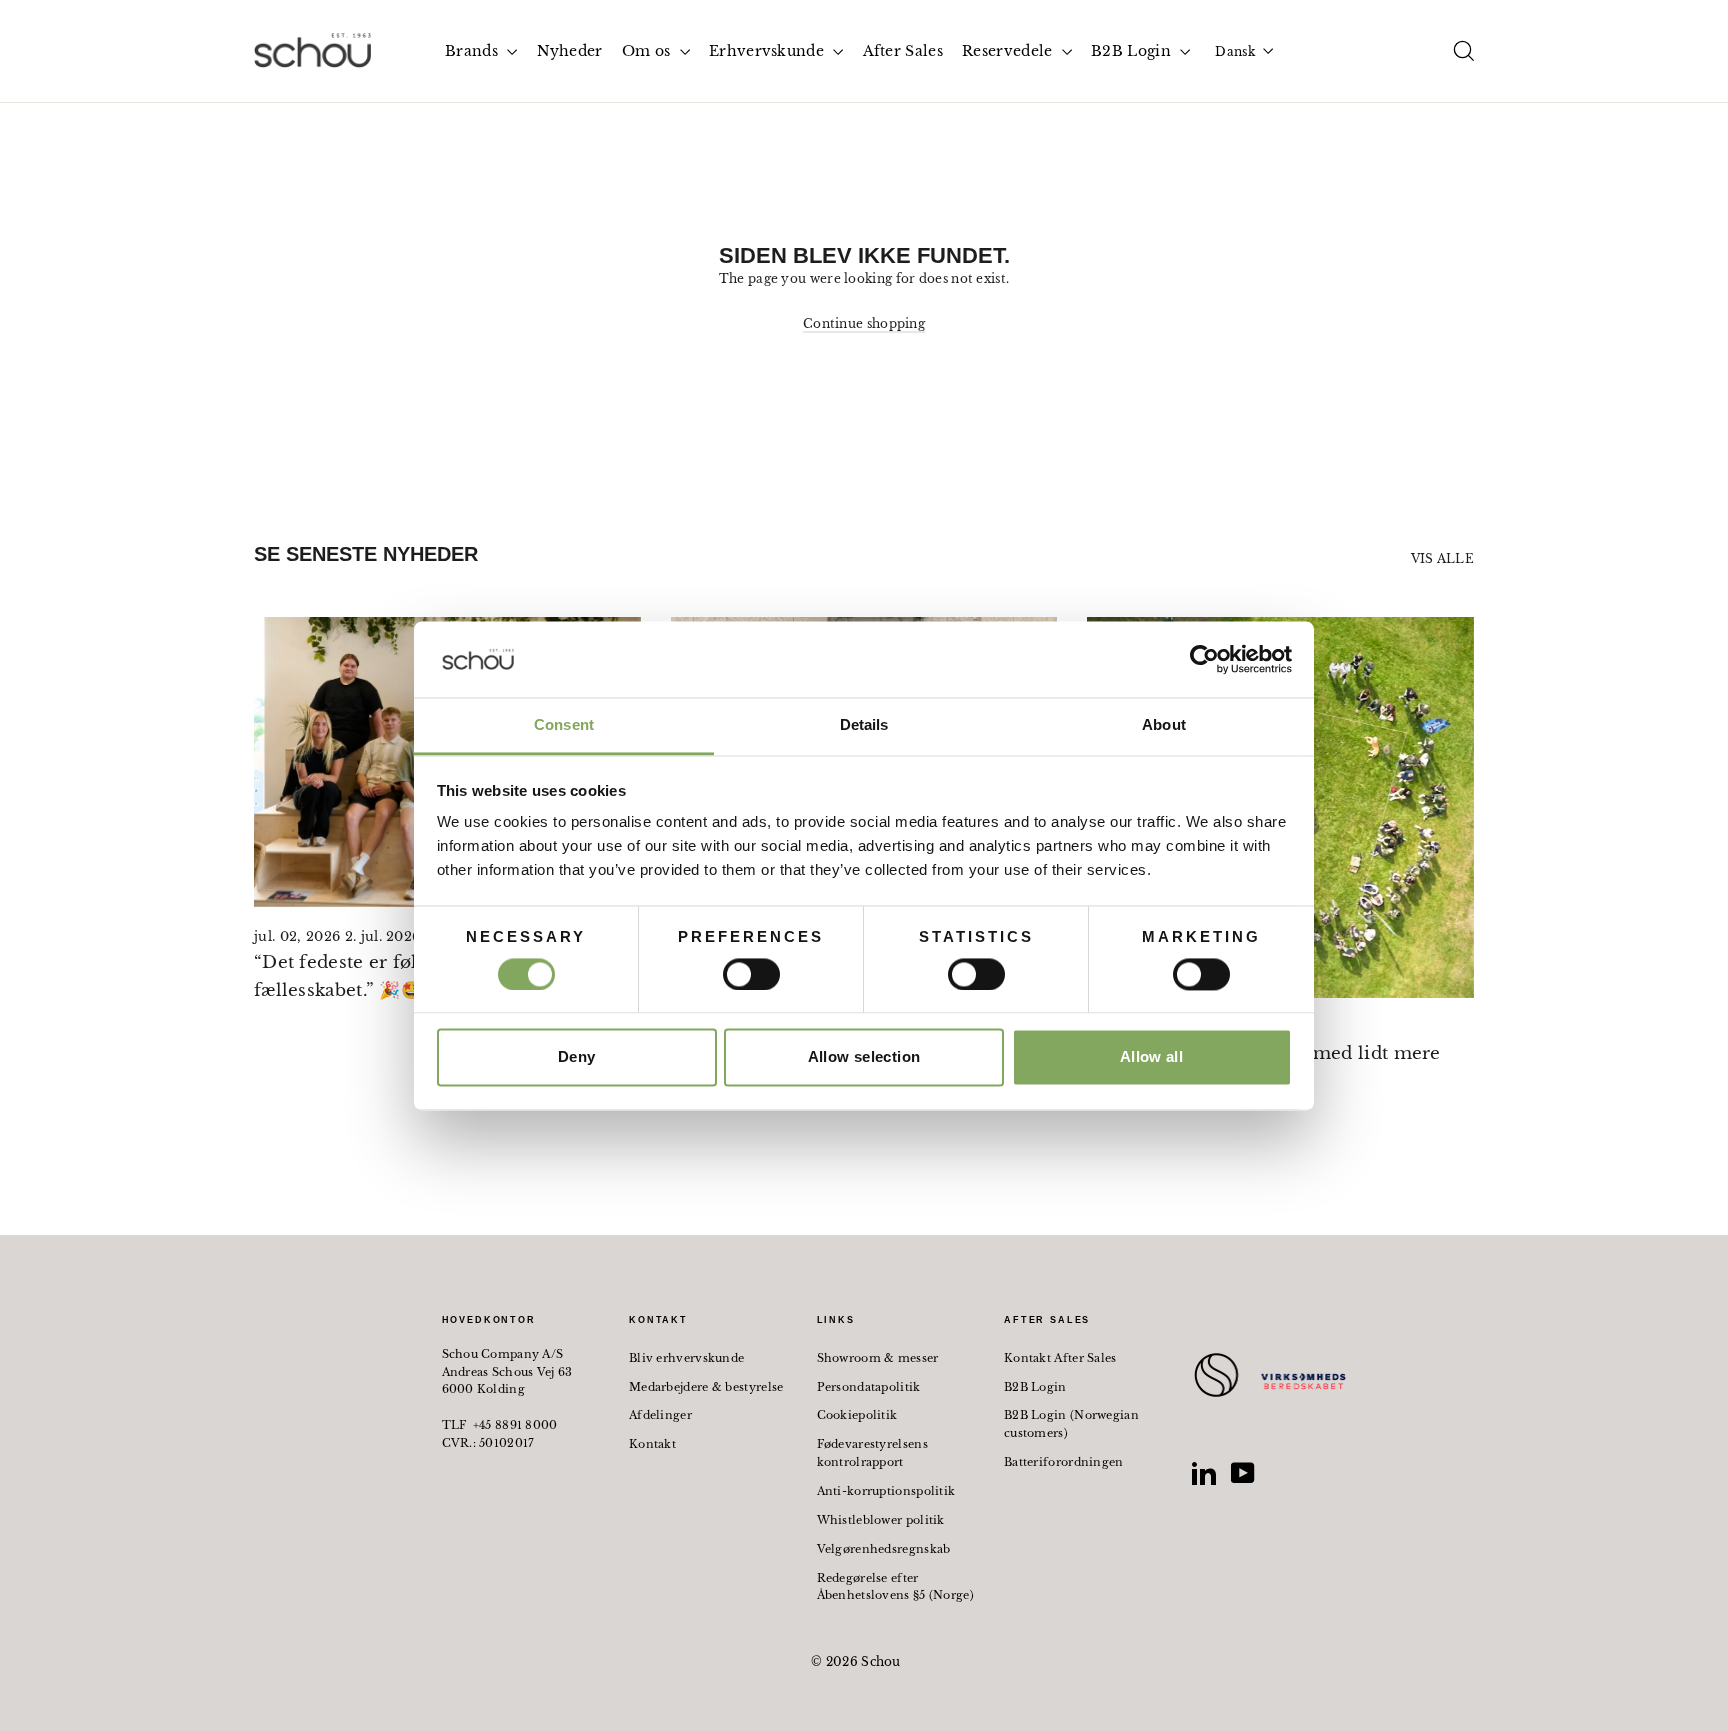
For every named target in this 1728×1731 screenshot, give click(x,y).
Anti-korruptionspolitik (886, 1491)
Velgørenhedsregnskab (884, 1549)
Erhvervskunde (768, 51)
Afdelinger (660, 1415)
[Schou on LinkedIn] (1204, 1473)
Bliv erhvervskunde (686, 1358)
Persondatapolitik (869, 1387)
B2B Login (1133, 51)
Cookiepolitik (857, 1415)
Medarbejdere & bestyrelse (706, 1387)
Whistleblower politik (881, 1520)
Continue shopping (864, 323)
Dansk (1235, 51)
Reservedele (1009, 51)
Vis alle (1442, 558)
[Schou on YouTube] (1243, 1473)
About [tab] (1164, 725)
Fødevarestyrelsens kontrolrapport (872, 1453)
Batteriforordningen (1064, 1462)
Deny (577, 1057)
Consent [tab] (564, 725)
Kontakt (652, 1444)
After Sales (903, 51)
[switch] (751, 974)
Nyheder (570, 51)
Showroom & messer (878, 1358)
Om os (648, 51)
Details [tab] (864, 725)
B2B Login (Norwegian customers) (1071, 1424)
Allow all (1151, 1057)
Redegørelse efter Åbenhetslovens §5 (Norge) (896, 1587)
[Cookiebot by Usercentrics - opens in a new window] (1204, 659)
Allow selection (864, 1057)
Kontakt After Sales (1060, 1358)
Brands (473, 51)
